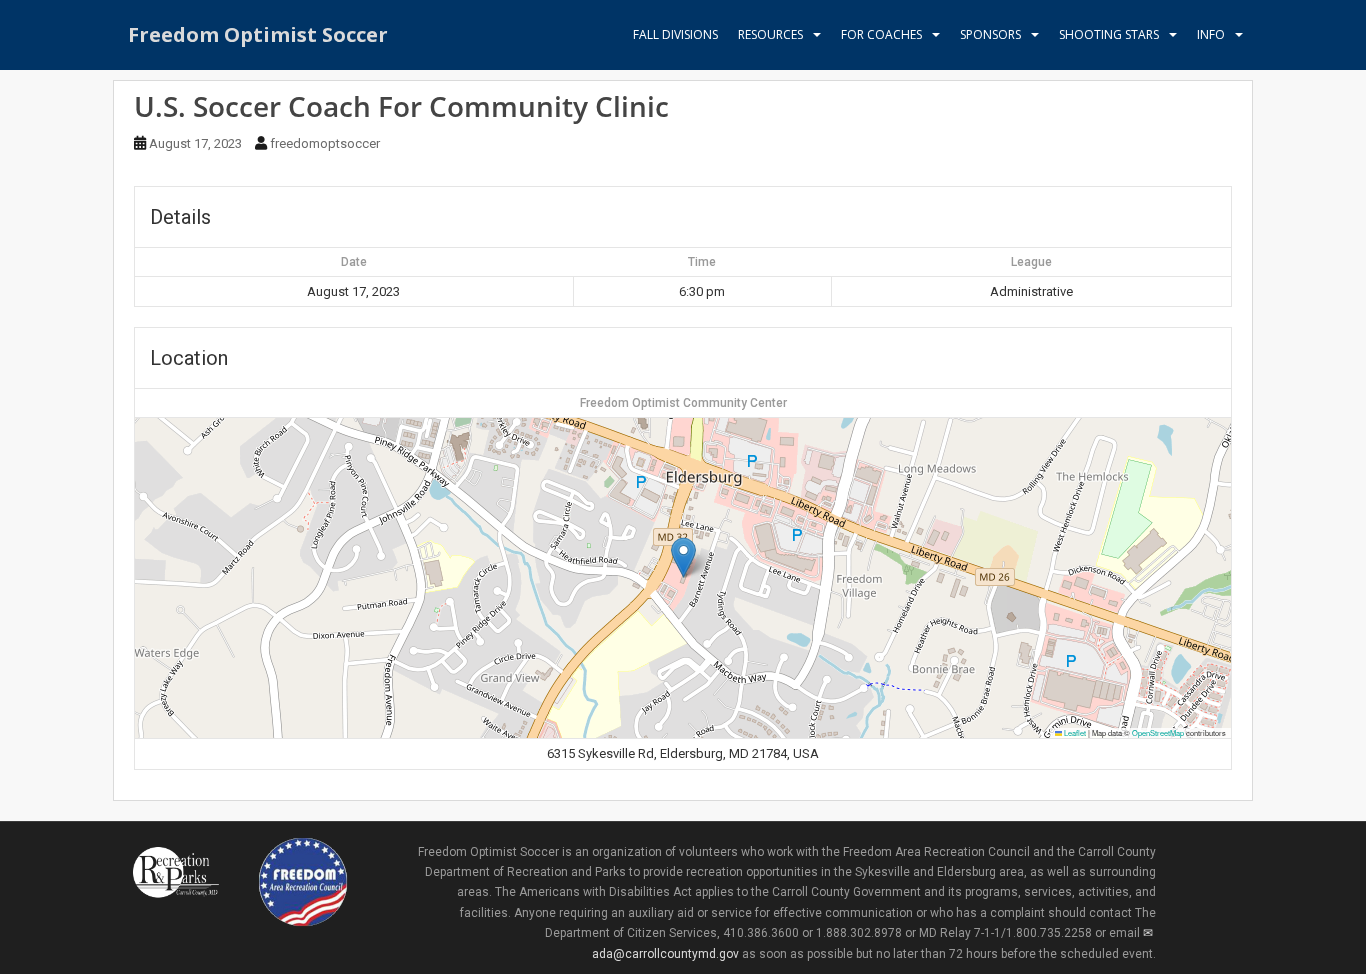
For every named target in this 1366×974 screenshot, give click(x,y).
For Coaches (881, 34)
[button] (683, 557)
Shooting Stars (1109, 34)
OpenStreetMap (1158, 732)
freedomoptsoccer (325, 143)
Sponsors (990, 34)
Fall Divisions (675, 34)
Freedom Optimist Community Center (683, 403)
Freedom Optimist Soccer (258, 34)
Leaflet (1074, 732)
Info (1211, 34)
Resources (770, 34)
